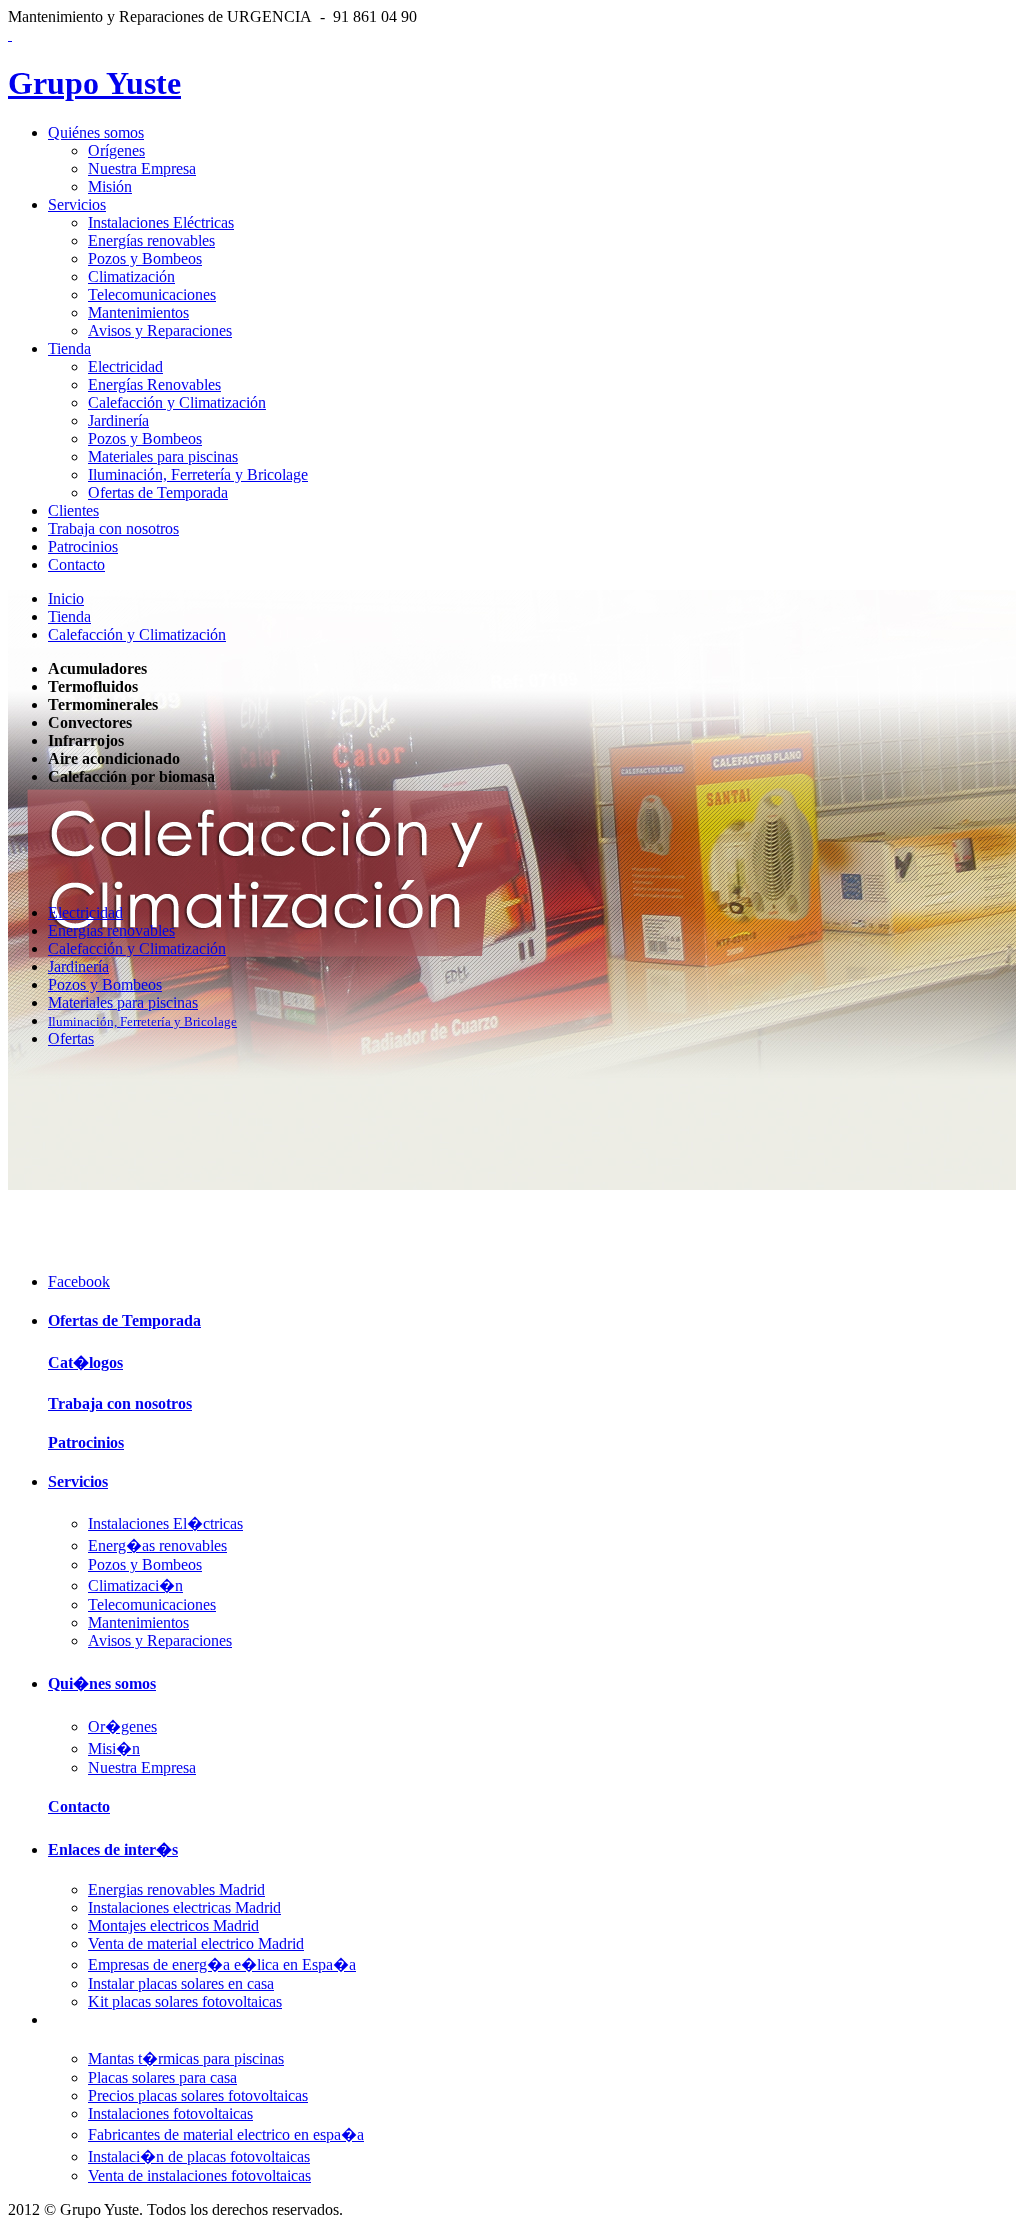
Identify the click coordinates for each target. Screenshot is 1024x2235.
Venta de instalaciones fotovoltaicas (199, 2175)
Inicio (66, 598)
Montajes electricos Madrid (173, 1925)
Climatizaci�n (135, 1585)
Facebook (79, 1281)
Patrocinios (83, 546)
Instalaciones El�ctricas (165, 1523)
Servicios (77, 204)
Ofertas (71, 1038)
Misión (110, 186)
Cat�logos (85, 1362)
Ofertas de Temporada (158, 492)
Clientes (73, 510)
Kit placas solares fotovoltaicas (185, 2001)
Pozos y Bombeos (145, 258)
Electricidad (125, 366)
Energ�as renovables (157, 1545)
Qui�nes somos (102, 1683)
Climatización (131, 276)
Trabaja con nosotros (113, 528)
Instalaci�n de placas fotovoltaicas (199, 2156)
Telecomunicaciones (152, 294)
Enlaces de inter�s (113, 1849)
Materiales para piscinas (163, 456)
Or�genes (122, 1726)
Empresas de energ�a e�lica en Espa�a (222, 1964)
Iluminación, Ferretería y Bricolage (198, 474)
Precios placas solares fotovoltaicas (198, 2095)
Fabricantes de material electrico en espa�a (226, 2134)
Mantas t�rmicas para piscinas (186, 2058)
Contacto (76, 564)
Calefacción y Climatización (177, 402)
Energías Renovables (154, 384)
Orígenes (116, 150)
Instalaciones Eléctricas (161, 222)
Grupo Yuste (94, 83)
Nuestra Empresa (142, 168)
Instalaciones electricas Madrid (184, 1907)
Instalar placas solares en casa (181, 1983)
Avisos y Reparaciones (160, 330)
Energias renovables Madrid (176, 1889)
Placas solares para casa (162, 2077)
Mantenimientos (138, 312)
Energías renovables (151, 240)
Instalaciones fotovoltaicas (170, 2113)
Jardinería (118, 420)
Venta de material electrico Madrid (196, 1943)
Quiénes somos (96, 132)
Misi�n (114, 1748)
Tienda (69, 348)
